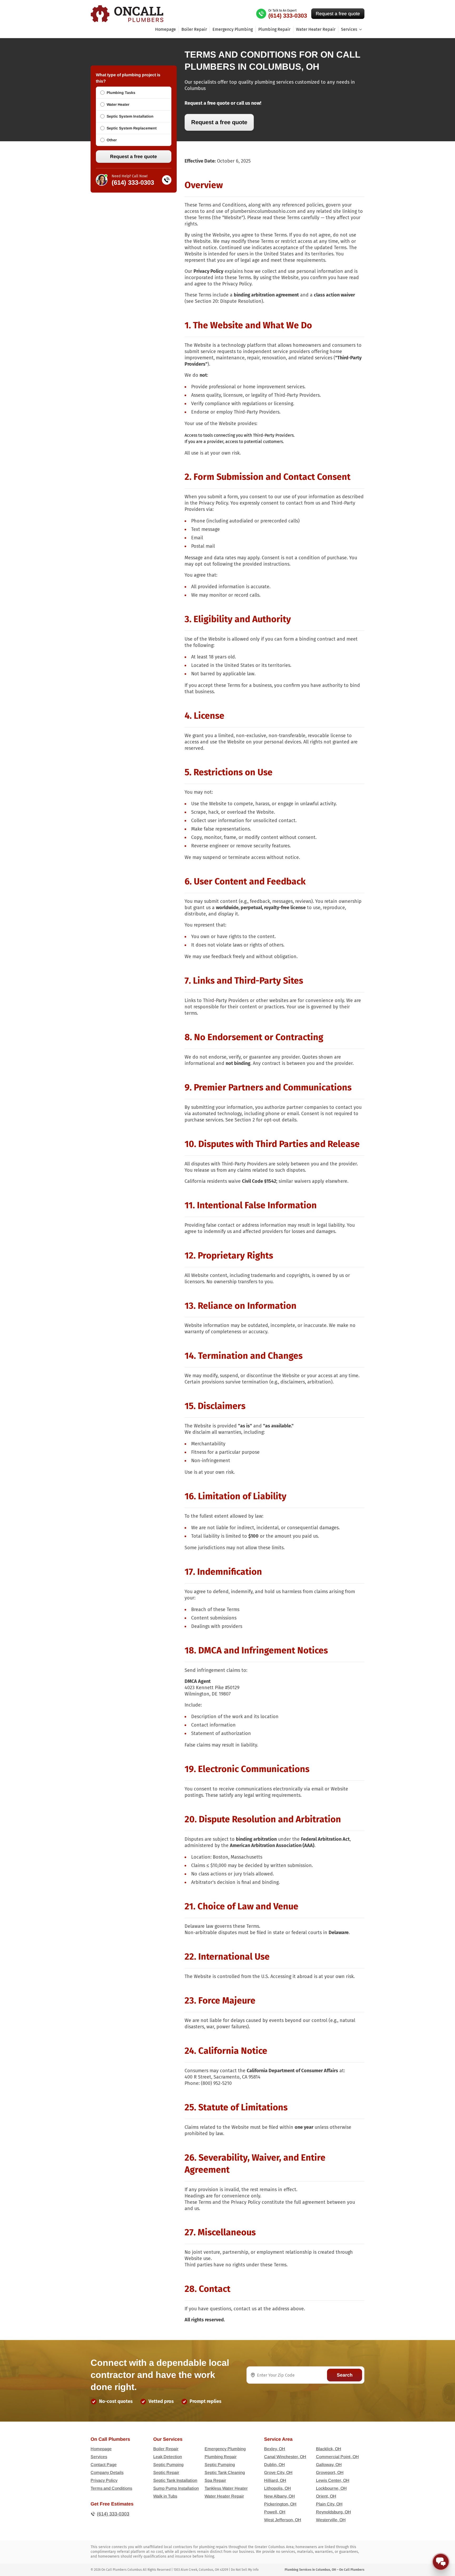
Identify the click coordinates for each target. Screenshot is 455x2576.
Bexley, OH (275, 2449)
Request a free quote (338, 14)
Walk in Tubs (165, 2496)
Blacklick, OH (329, 2449)
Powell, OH (275, 2512)
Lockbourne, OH (331, 2488)
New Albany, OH (280, 2496)
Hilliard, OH (275, 2480)
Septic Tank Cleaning (225, 2472)
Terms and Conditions (111, 2488)
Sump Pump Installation (176, 2488)
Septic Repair (166, 2472)
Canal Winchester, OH (285, 2457)
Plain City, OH (329, 2504)
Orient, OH (326, 2496)
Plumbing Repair (274, 29)
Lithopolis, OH (278, 2488)
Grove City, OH (278, 2472)
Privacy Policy (104, 2480)
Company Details (107, 2472)
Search (345, 2375)
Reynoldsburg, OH (333, 2512)
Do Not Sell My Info (245, 2570)
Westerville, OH (331, 2520)
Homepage (165, 29)
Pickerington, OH (280, 2504)
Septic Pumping (168, 2465)
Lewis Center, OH (333, 2480)
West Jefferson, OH (283, 2520)
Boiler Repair (194, 29)
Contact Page (104, 2465)
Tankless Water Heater (226, 2488)
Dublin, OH (275, 2465)
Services (99, 2457)
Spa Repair (215, 2480)
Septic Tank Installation (175, 2480)
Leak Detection (168, 2457)
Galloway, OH (329, 2465)
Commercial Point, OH (337, 2457)
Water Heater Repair (316, 29)
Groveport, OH (330, 2472)
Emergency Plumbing (233, 29)
